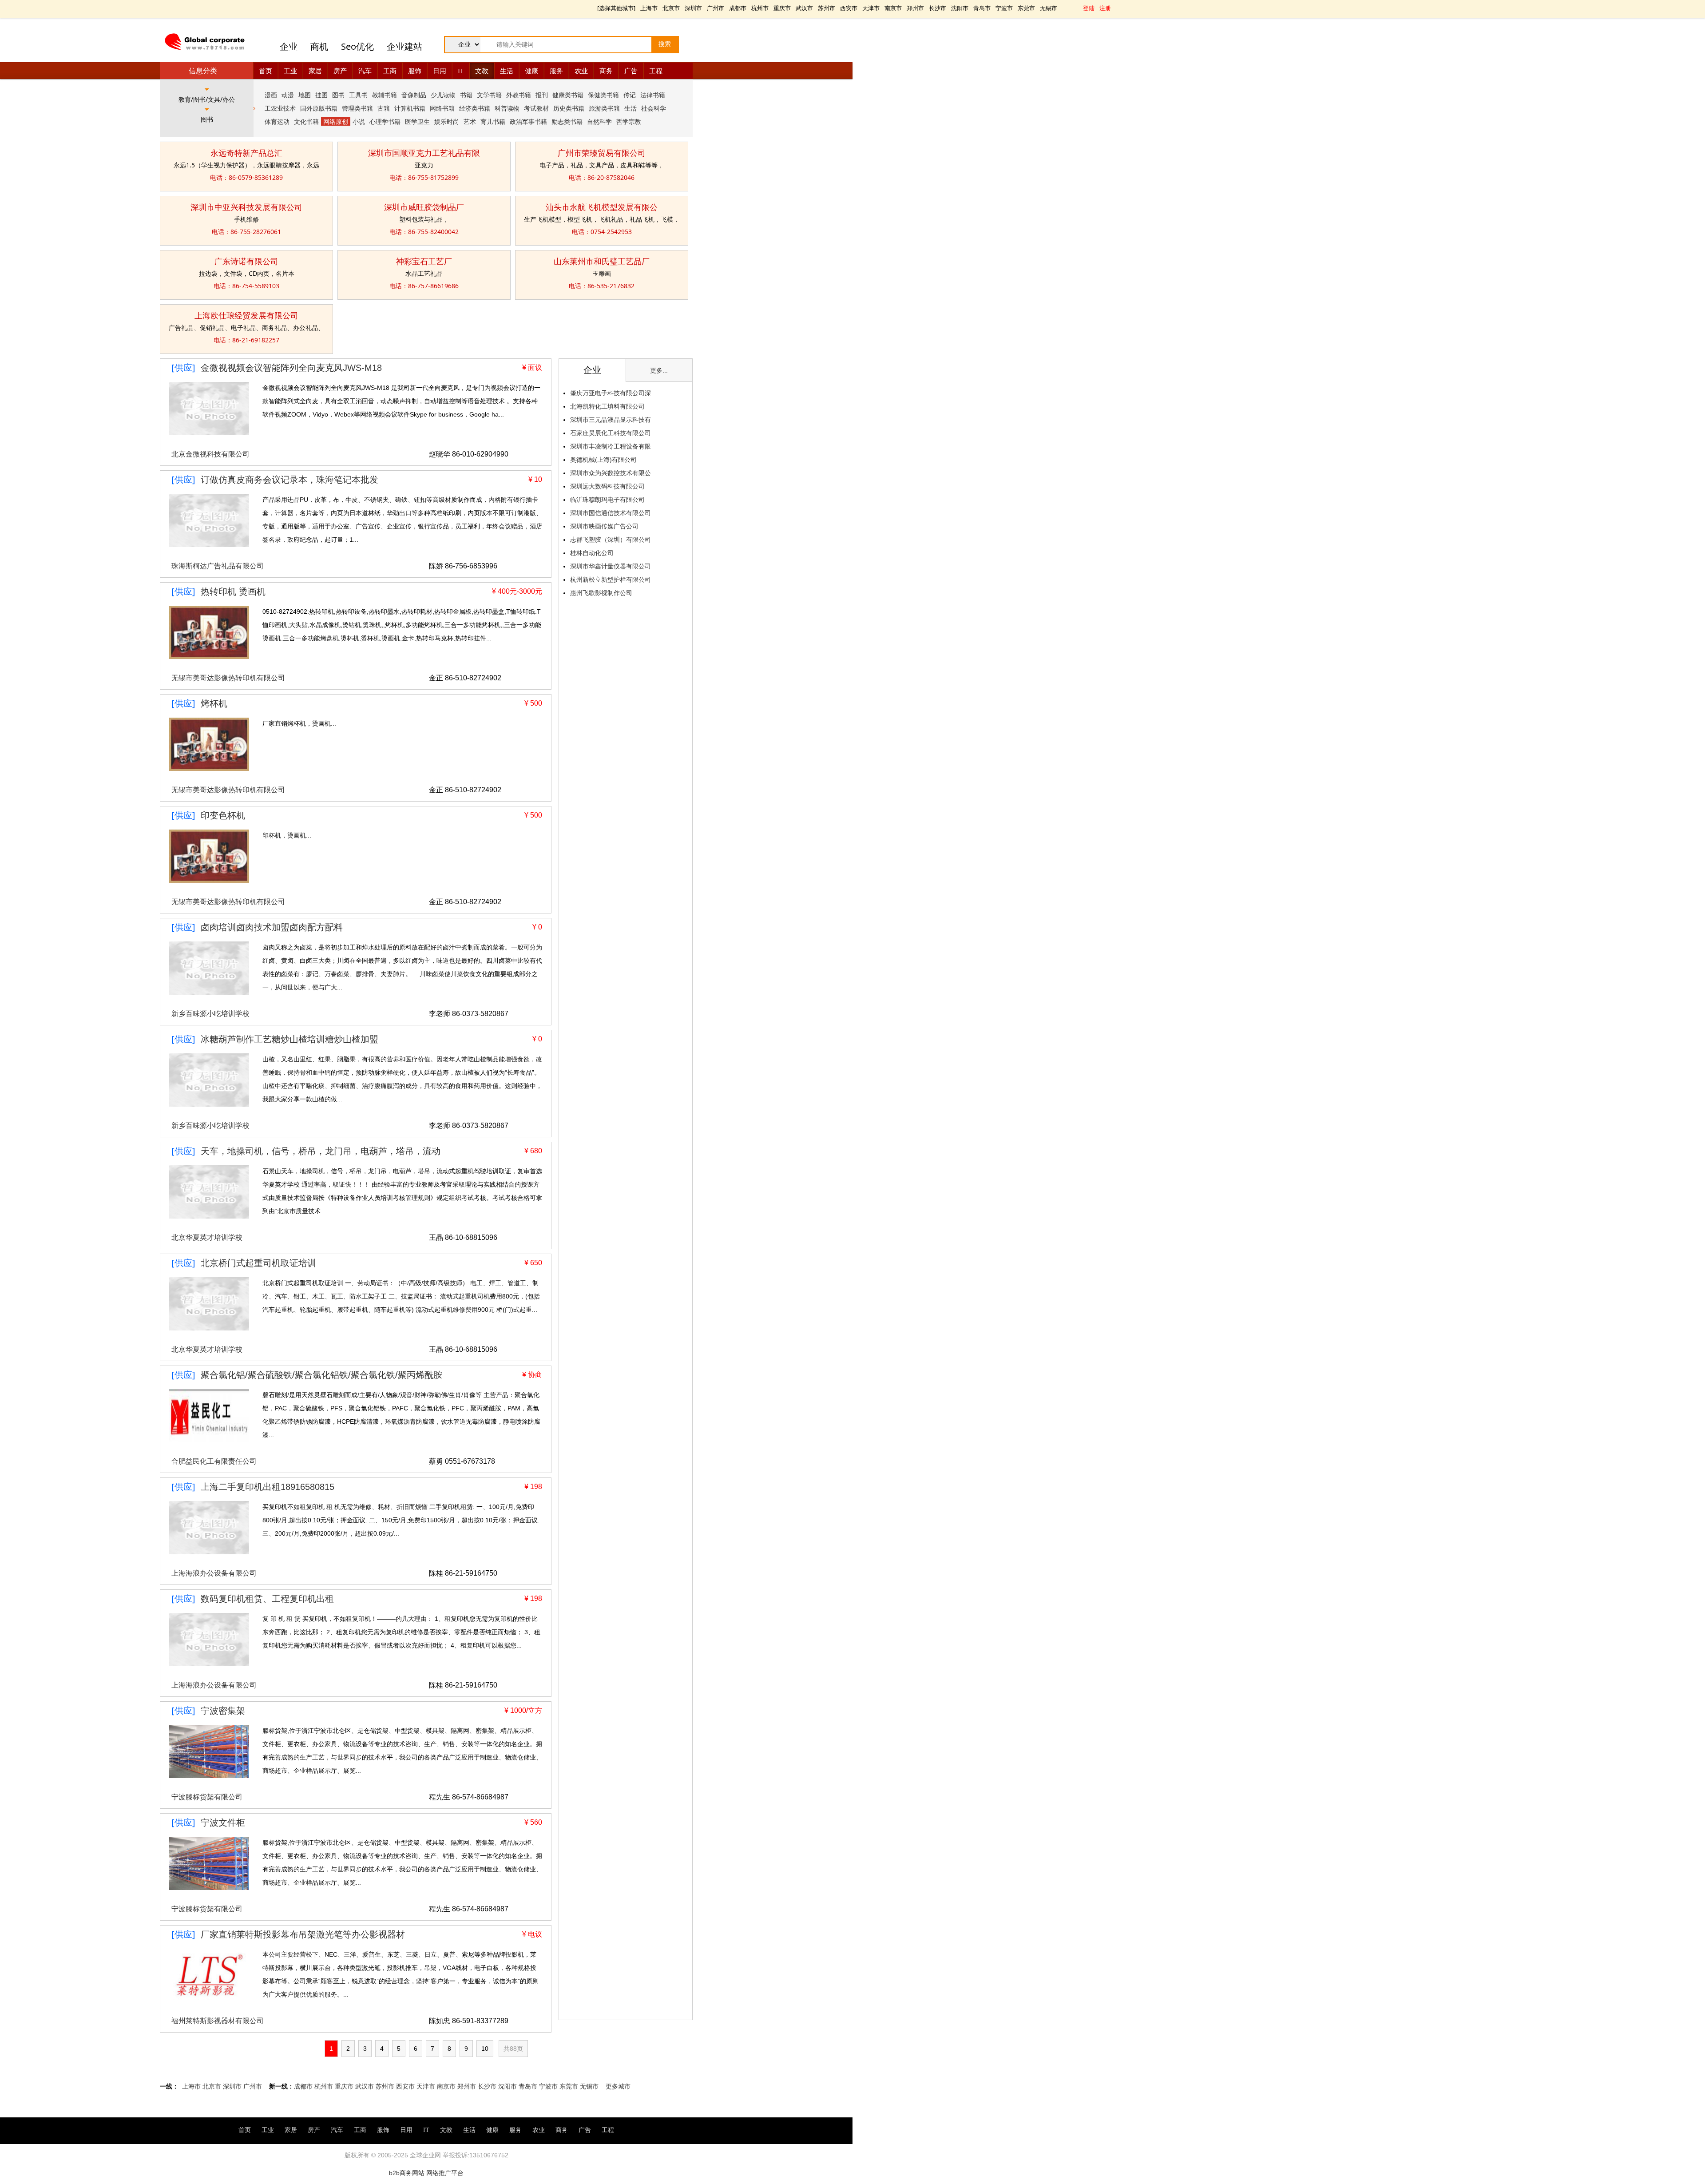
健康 (531, 71)
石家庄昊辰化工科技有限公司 (611, 433)
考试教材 (536, 108)
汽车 (365, 71)
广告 (631, 71)
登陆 (1089, 8)
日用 (440, 71)
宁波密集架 (223, 1711)
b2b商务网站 (407, 2173)
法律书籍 (653, 95)
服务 (556, 71)
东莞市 (1026, 8)
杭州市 (760, 8)
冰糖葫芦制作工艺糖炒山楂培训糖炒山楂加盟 (289, 1039)
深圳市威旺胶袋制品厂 (424, 207)
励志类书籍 (567, 121)
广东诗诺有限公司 (246, 261)
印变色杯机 (223, 815)
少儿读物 (443, 95)
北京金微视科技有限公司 (210, 454)
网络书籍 (442, 108)
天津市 (871, 8)
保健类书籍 (603, 95)
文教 (482, 71)
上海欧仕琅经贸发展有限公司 (246, 315)
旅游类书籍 (604, 108)
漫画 (271, 95)
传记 (630, 95)
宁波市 (1004, 8)
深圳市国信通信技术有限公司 (611, 513)
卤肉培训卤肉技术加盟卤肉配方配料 (272, 927)
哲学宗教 (629, 121)
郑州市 (915, 8)
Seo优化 (357, 46)
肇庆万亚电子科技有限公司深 (611, 393)
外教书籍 (519, 95)
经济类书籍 (475, 108)
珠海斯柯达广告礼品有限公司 (218, 566)
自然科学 (599, 121)
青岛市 (982, 8)
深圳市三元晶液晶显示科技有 (611, 420)
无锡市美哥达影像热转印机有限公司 (228, 678)
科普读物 (507, 108)
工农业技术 (280, 108)
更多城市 (618, 2086)
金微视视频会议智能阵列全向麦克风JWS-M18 (291, 368)
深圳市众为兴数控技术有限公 (611, 473)
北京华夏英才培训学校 (207, 1237)
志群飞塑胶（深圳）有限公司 (611, 540)
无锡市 (1049, 8)
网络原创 (336, 121)
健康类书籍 (568, 95)
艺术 (470, 121)
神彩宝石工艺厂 (424, 261)
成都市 (738, 8)
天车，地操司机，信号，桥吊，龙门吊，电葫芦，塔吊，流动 (321, 1151)
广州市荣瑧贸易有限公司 (602, 153)
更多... (659, 370)
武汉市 (804, 8)
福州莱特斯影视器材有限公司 (218, 2021)
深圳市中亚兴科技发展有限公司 (246, 207)
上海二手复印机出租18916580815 (268, 1487)
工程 (656, 71)
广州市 (716, 8)
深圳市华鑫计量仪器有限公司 (611, 566)
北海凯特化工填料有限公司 (607, 406)
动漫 (288, 95)
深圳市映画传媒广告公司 (604, 526)
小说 (359, 121)
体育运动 (277, 121)
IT (461, 71)
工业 (290, 71)
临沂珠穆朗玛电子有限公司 (607, 500)
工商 (390, 71)
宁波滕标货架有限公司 (207, 1797)
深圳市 (693, 8)
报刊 (542, 95)
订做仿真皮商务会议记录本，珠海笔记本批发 (289, 480)
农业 (581, 71)
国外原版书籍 (319, 108)
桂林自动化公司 (592, 553)
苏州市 (827, 8)
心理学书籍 (385, 121)
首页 (266, 71)
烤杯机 (214, 703)
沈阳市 (960, 8)
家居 (315, 71)
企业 (289, 46)
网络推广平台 (445, 2173)
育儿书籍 (493, 121)
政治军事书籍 (528, 121)
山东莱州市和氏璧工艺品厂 (602, 261)
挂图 (321, 95)
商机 (319, 46)
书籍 (466, 95)
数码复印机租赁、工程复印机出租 (267, 1599)
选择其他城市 (616, 8)
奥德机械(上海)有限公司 (603, 460)
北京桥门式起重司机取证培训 (258, 1263)
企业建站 (404, 46)
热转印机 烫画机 (233, 592)
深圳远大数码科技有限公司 (607, 486)
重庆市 (782, 8)
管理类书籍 (357, 108)
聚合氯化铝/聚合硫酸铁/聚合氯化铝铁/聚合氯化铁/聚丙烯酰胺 (321, 1375)
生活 (507, 71)
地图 (305, 95)
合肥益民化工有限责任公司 (214, 1461)
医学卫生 (417, 121)
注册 (1105, 8)
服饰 (415, 71)
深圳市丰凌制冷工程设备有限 (611, 446)
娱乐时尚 (447, 121)
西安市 (849, 8)
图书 (338, 95)
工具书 (358, 95)
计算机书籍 (410, 108)
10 (485, 2049)
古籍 (384, 108)
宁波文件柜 (223, 1823)
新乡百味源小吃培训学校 (210, 1014)
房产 (340, 71)
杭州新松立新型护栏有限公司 (611, 580)
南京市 (893, 8)
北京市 (671, 8)
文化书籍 (306, 121)
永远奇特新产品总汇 (246, 153)
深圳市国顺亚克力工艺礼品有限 (424, 153)
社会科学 (654, 108)
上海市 (649, 8)
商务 (606, 71)
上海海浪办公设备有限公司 (214, 1573)
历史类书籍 (569, 108)
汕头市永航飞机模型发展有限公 (602, 207)
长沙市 (938, 8)
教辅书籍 (385, 95)
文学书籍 (489, 95)
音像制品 (414, 95)
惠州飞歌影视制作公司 (601, 593)
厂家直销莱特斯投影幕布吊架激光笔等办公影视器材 (303, 1934)
